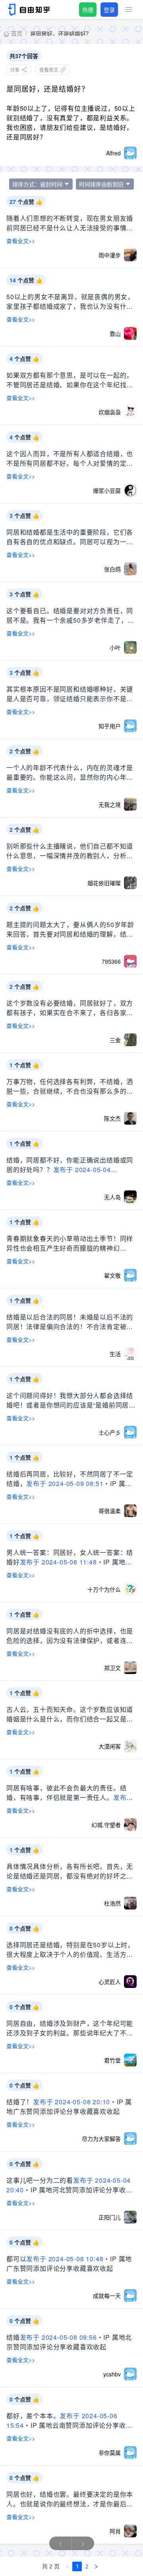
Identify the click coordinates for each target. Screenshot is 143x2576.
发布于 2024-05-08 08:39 (70, 1331)
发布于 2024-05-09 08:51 (65, 1483)
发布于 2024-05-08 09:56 (58, 2337)
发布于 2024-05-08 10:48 (65, 2259)
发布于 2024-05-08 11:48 (58, 1562)
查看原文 (49, 70)
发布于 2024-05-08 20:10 (71, 2102)
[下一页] (96, 2566)
